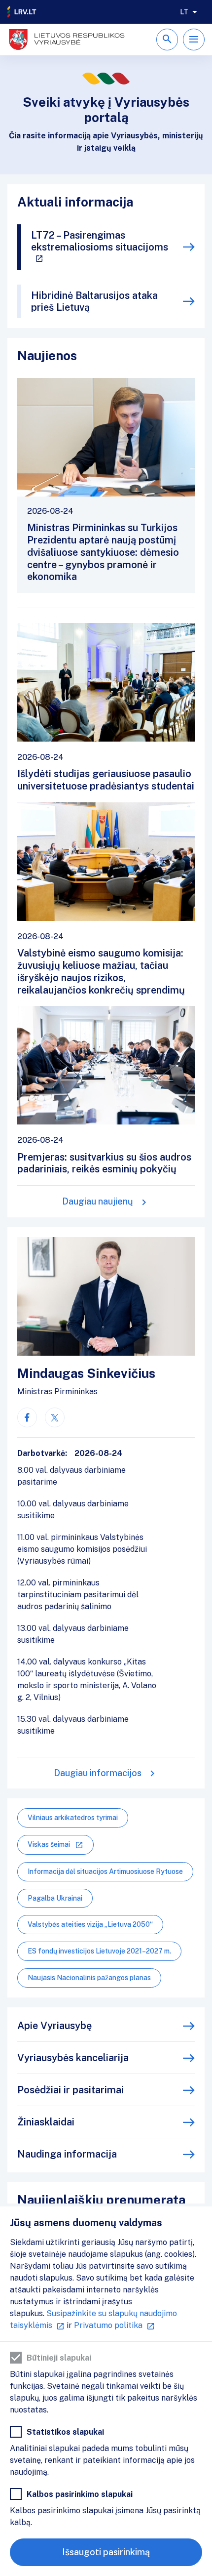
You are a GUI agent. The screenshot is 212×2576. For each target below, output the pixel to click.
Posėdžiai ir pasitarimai (71, 2090)
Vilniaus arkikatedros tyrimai (73, 1818)
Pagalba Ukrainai (55, 1898)
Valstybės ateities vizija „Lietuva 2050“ (90, 1924)
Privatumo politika (108, 2325)
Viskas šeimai (49, 1844)
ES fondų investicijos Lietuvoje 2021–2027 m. (99, 1951)
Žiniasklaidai (46, 2122)
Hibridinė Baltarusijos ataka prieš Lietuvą (94, 301)
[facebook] (27, 1417)
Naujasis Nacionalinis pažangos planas (89, 1978)
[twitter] (55, 1417)
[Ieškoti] (167, 40)
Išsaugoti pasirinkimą (106, 2552)
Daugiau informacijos (98, 1773)
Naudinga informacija (67, 2154)
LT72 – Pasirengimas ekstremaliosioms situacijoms (100, 241)
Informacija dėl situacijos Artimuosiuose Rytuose (105, 1871)
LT (184, 12)
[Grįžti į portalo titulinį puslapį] (22, 12)
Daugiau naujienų (98, 1201)
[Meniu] (194, 40)
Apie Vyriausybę (54, 2026)
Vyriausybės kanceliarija (73, 2058)
